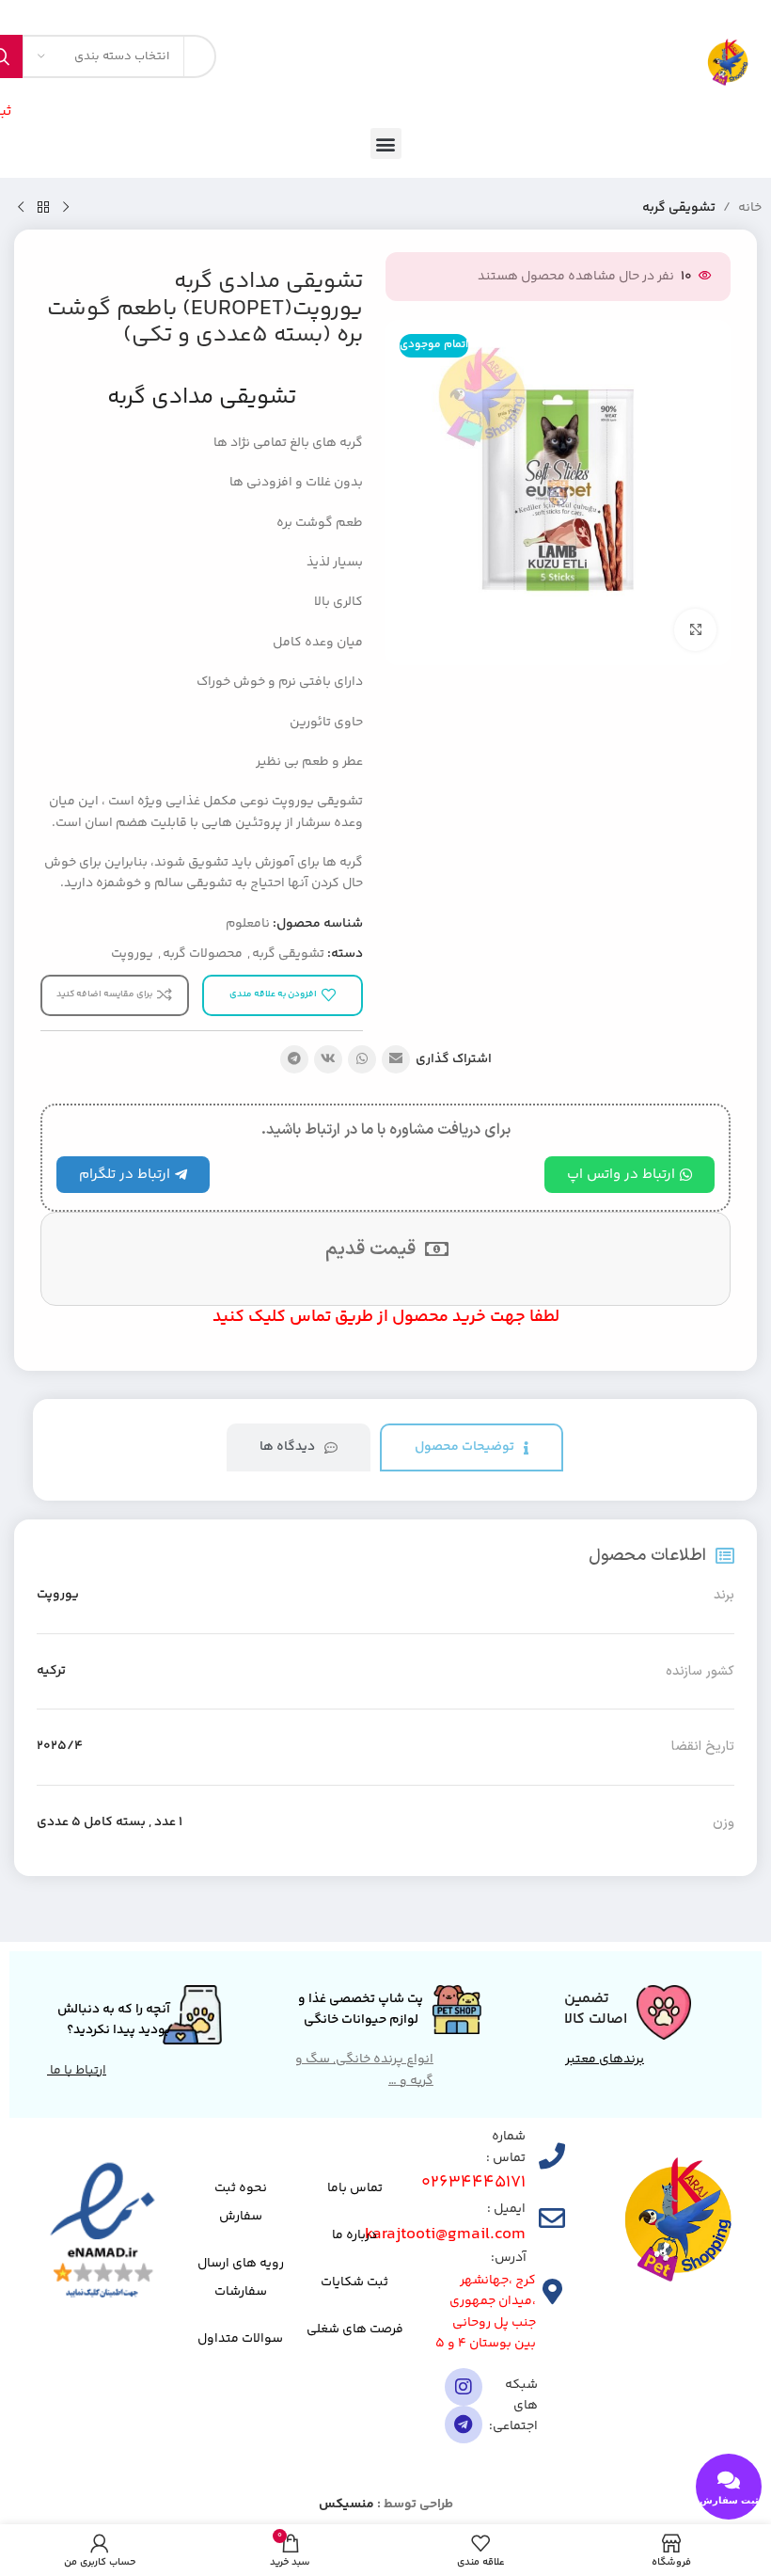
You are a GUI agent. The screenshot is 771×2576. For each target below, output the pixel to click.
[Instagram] (464, 2387)
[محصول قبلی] (66, 208)
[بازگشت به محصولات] (43, 208)
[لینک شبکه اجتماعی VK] (328, 1059)
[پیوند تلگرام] (294, 1059)
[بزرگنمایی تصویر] (695, 630)
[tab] (472, 1447)
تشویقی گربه (679, 208)
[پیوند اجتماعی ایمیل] (396, 1059)
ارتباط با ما (77, 2071)
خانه (750, 208)
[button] (386, 143)
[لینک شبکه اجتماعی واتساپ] (362, 1059)
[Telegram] (464, 2425)
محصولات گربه (203, 954)
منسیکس (346, 2504)
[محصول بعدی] (21, 208)
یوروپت (132, 954)
